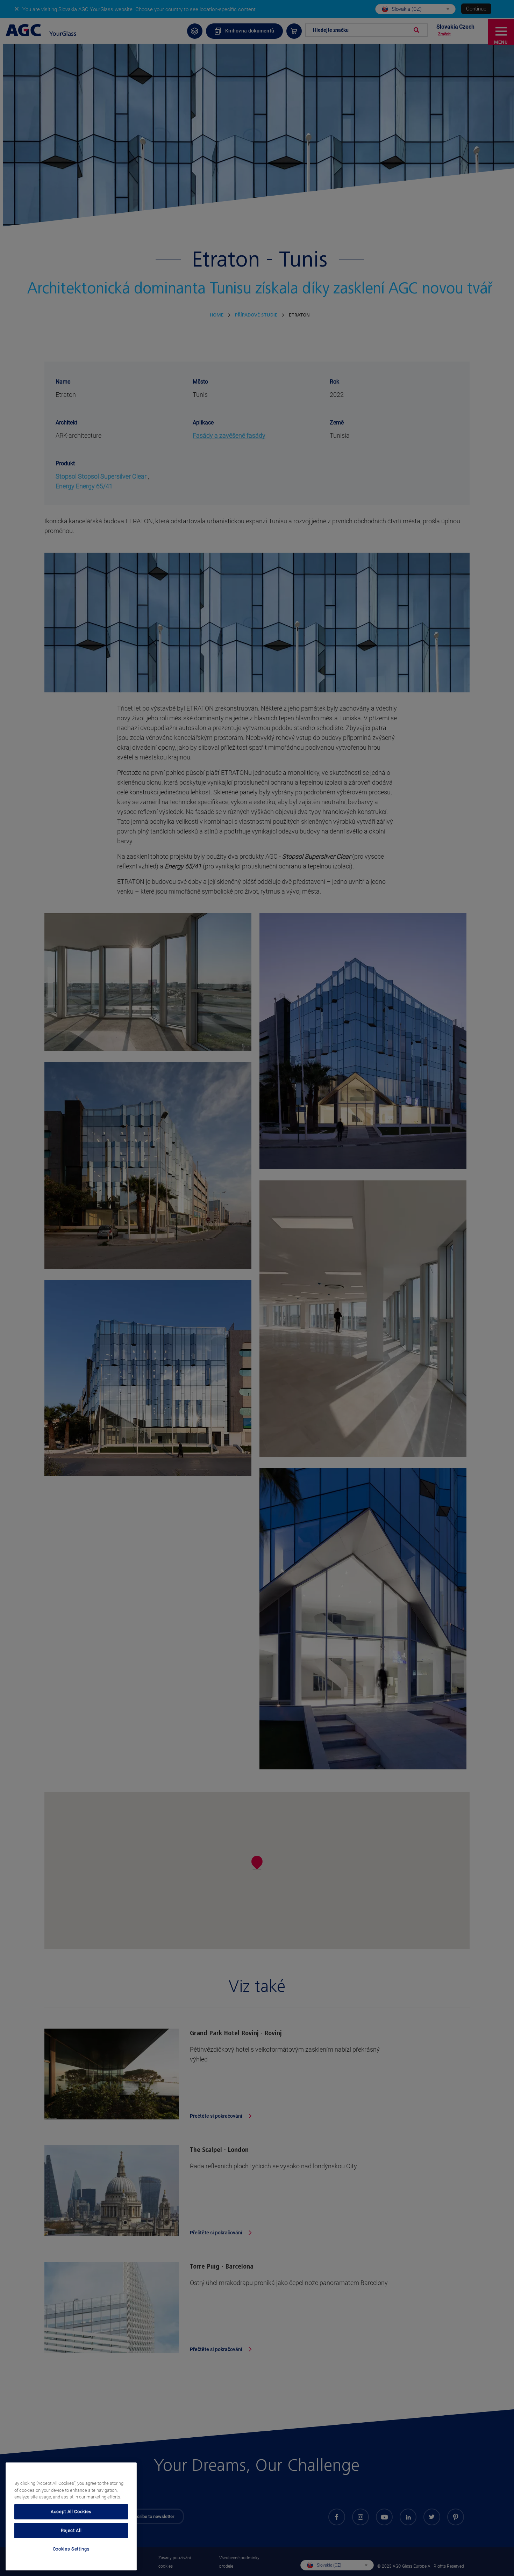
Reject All (71, 2530)
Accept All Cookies (71, 2512)
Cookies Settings (71, 2549)
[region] (71, 2516)
